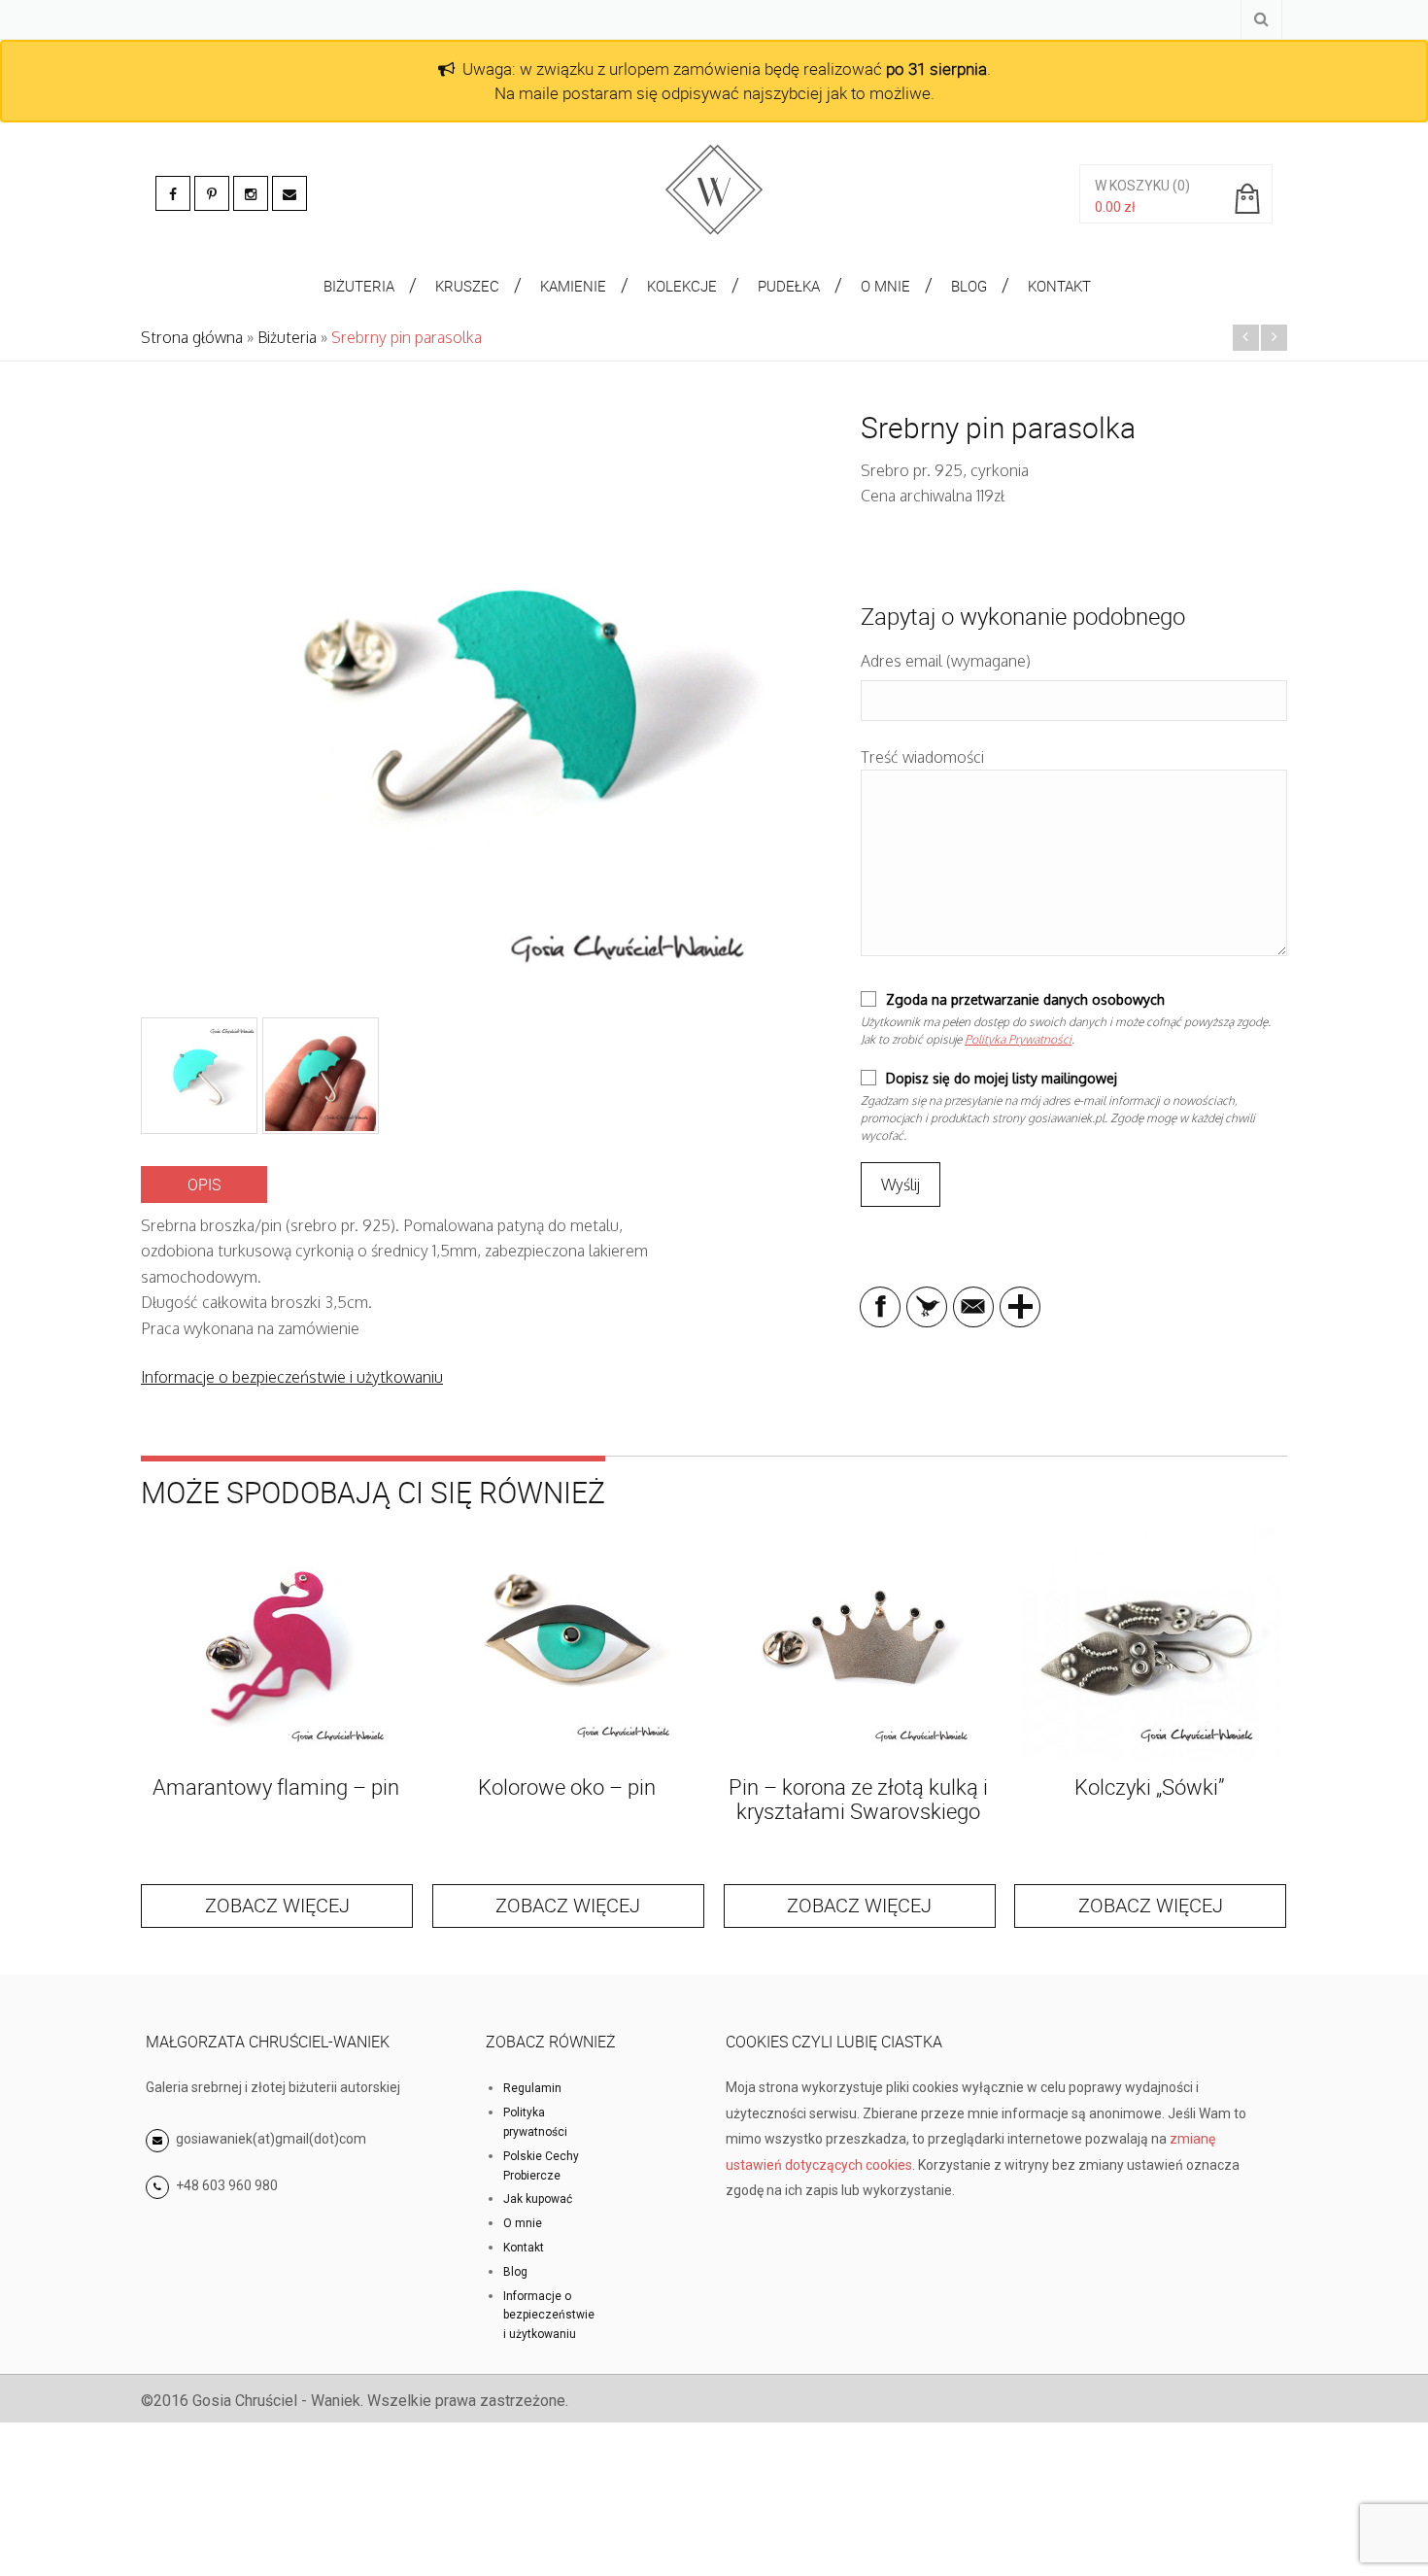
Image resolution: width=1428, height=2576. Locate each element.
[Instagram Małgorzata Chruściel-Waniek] (251, 193)
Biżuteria (287, 337)
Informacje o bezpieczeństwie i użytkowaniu (292, 1377)
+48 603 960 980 (227, 2185)
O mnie (523, 2223)
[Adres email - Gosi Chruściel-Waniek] (289, 193)
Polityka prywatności (535, 2122)
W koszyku (1132, 186)
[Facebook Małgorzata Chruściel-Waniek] (173, 193)
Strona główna (192, 337)
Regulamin (532, 2088)
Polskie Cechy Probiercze (541, 2166)
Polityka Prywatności (1018, 1039)
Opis (204, 1185)
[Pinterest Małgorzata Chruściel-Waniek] (212, 193)
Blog (515, 2272)
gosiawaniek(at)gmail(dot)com (270, 2139)
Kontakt (524, 2248)
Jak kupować (538, 2199)
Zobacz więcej (277, 1905)
